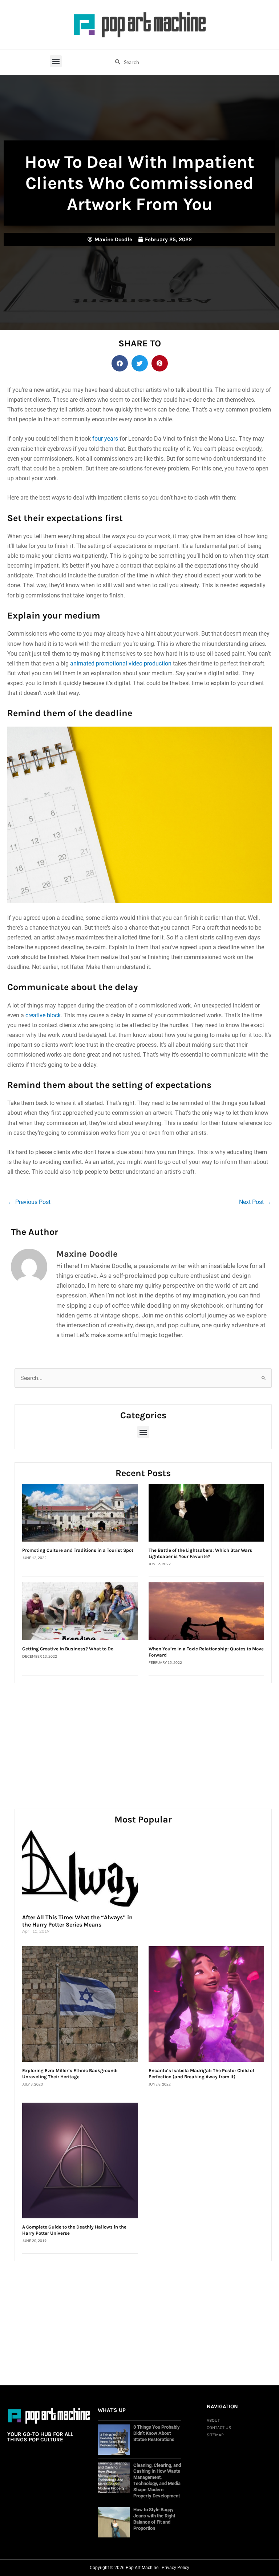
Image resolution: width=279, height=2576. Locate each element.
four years (105, 439)
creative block (43, 1015)
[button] (56, 61)
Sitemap (215, 2435)
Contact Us (219, 2428)
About (213, 2420)
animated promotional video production (121, 663)
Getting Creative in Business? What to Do (68, 1649)
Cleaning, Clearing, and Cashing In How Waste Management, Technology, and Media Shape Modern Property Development (157, 2481)
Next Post (255, 1202)
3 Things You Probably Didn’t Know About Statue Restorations (157, 2433)
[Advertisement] (143, 1738)
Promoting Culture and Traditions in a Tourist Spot (78, 1550)
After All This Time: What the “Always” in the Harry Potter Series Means (77, 1921)
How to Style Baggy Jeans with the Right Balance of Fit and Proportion (154, 2519)
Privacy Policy (175, 2568)
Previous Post (29, 1202)
